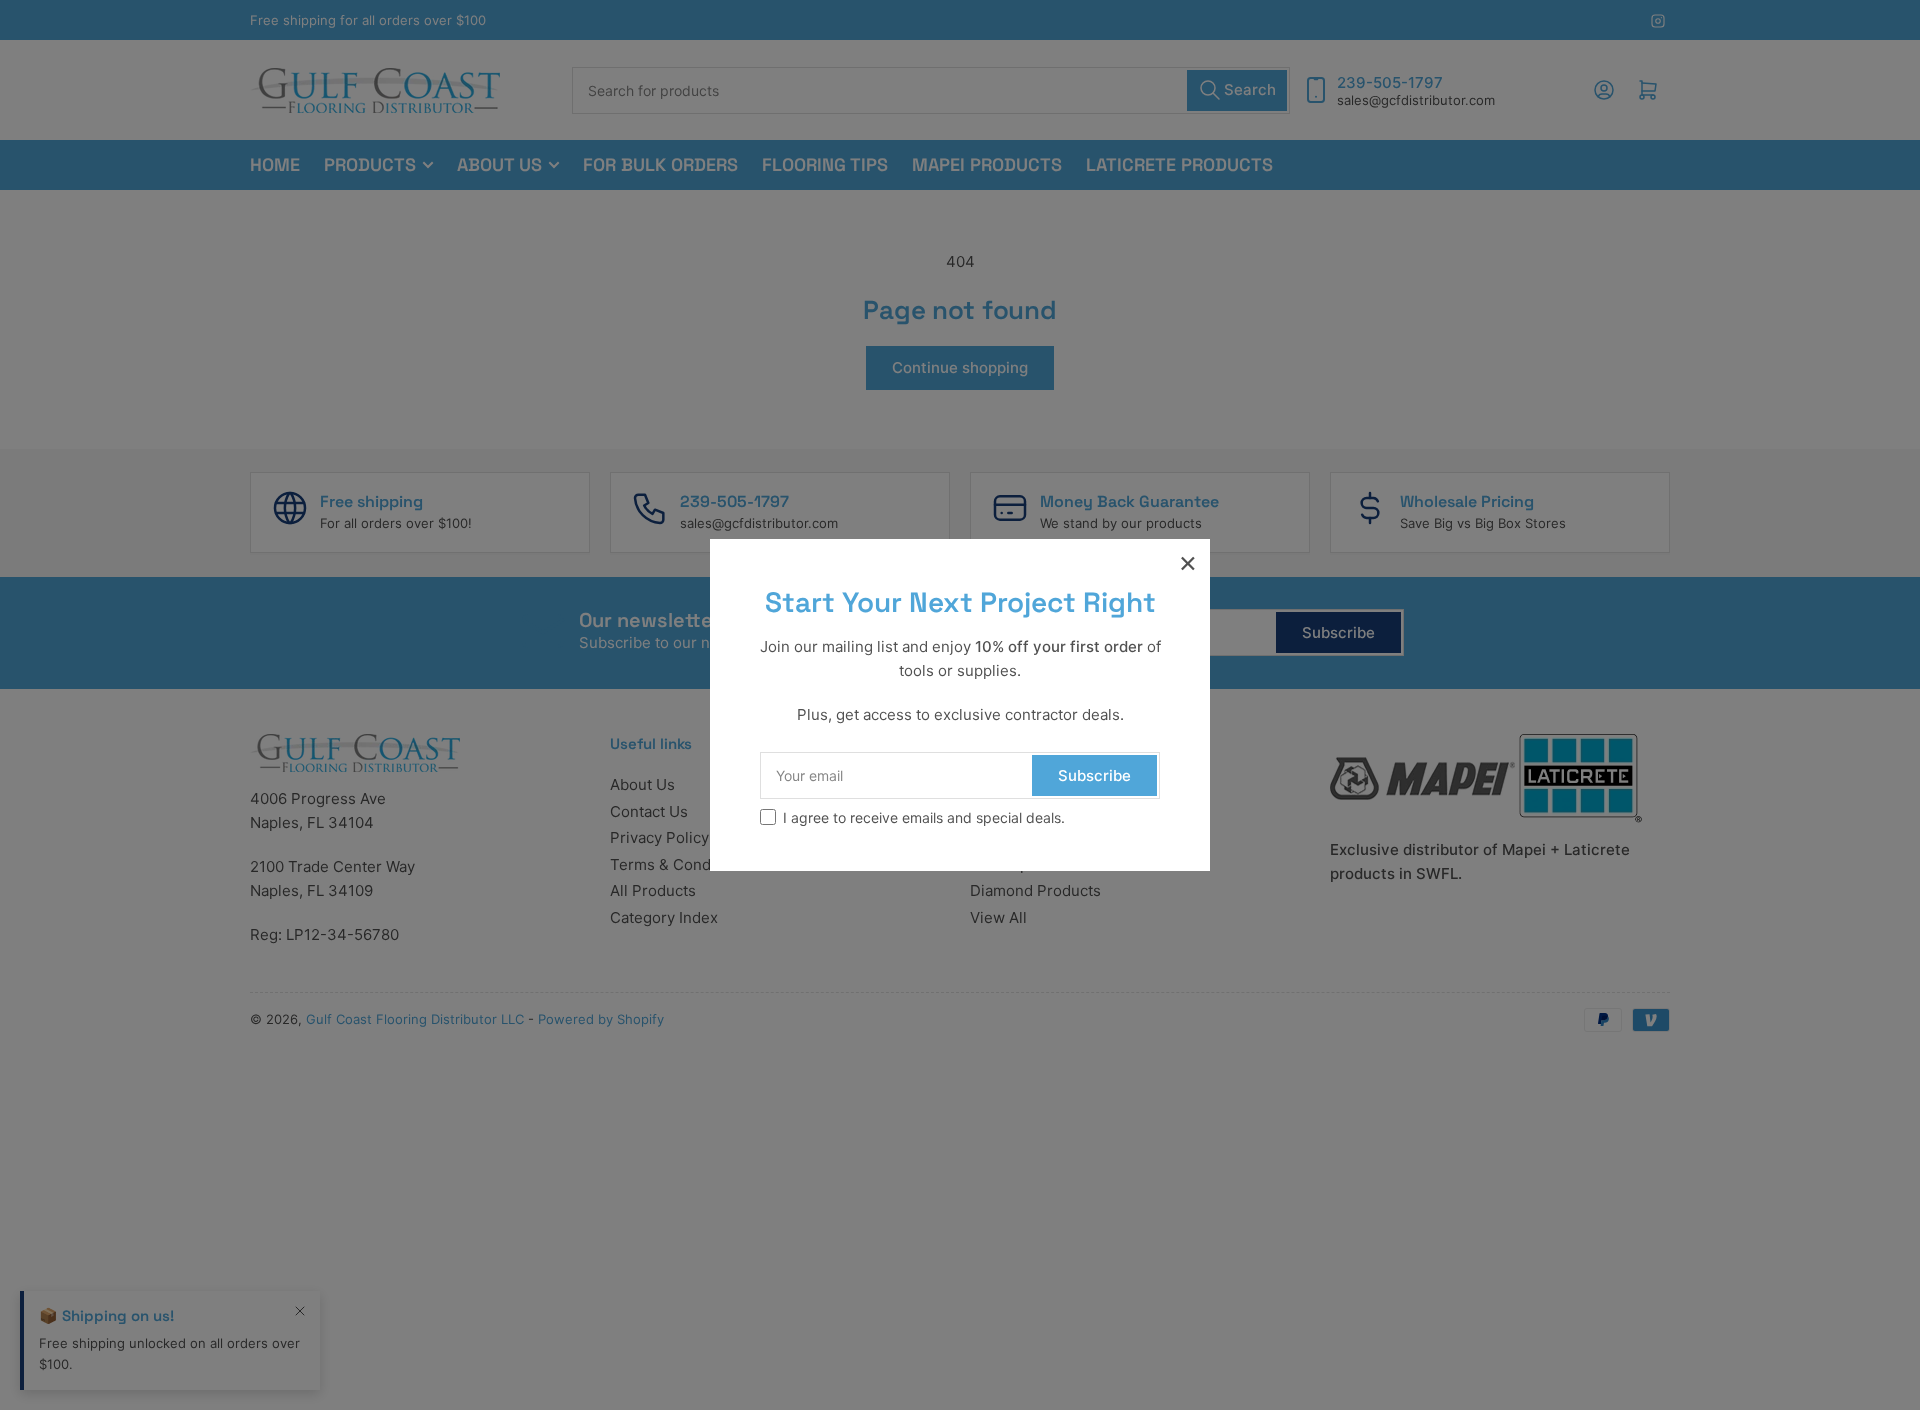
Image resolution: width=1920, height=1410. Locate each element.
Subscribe (1094, 775)
